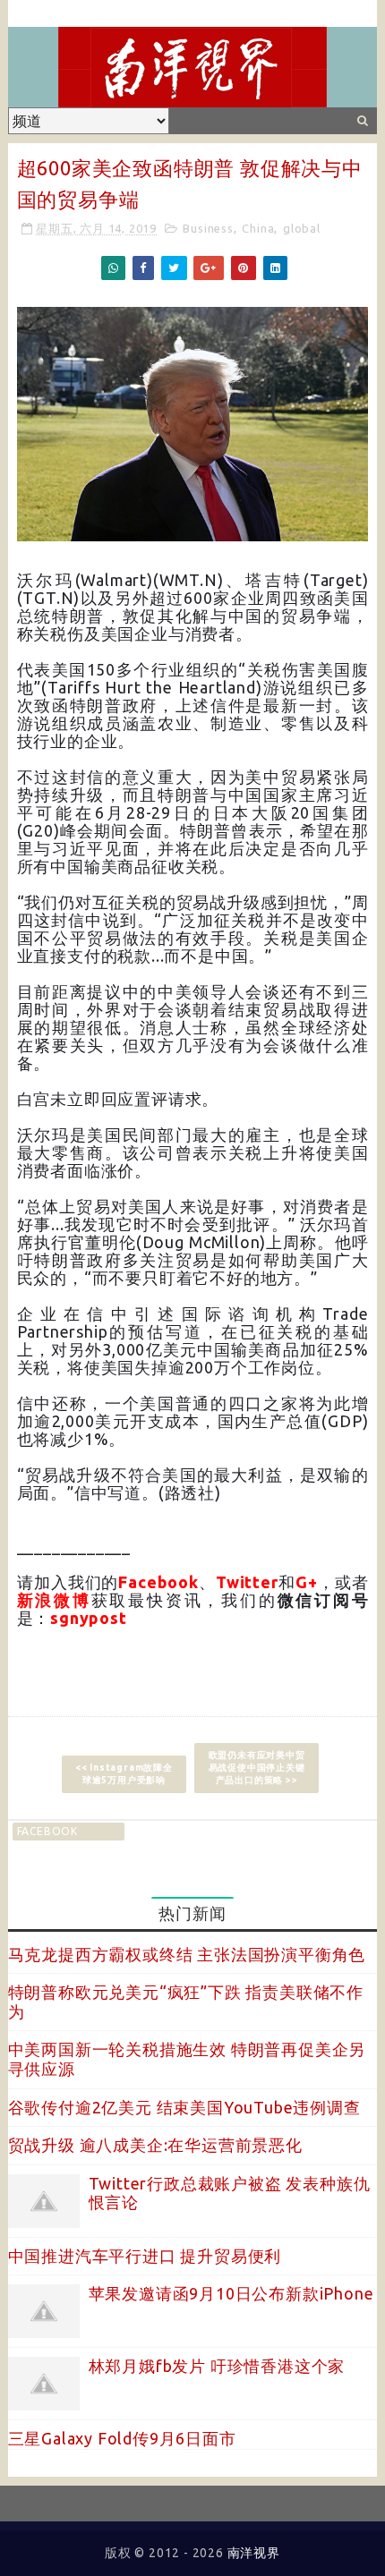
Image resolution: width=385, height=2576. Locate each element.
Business (208, 228)
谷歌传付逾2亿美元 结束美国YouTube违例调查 (184, 2107)
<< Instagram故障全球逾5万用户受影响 (124, 1774)
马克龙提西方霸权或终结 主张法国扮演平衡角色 (187, 1954)
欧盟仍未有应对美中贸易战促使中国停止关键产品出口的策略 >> (257, 1768)
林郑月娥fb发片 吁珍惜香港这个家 (217, 2366)
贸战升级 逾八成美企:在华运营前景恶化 (155, 2145)
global (302, 228)
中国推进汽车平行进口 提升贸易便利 (145, 2256)
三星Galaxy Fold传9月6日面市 (122, 2438)
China (258, 228)
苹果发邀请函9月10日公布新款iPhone (231, 2293)
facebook (47, 1831)
